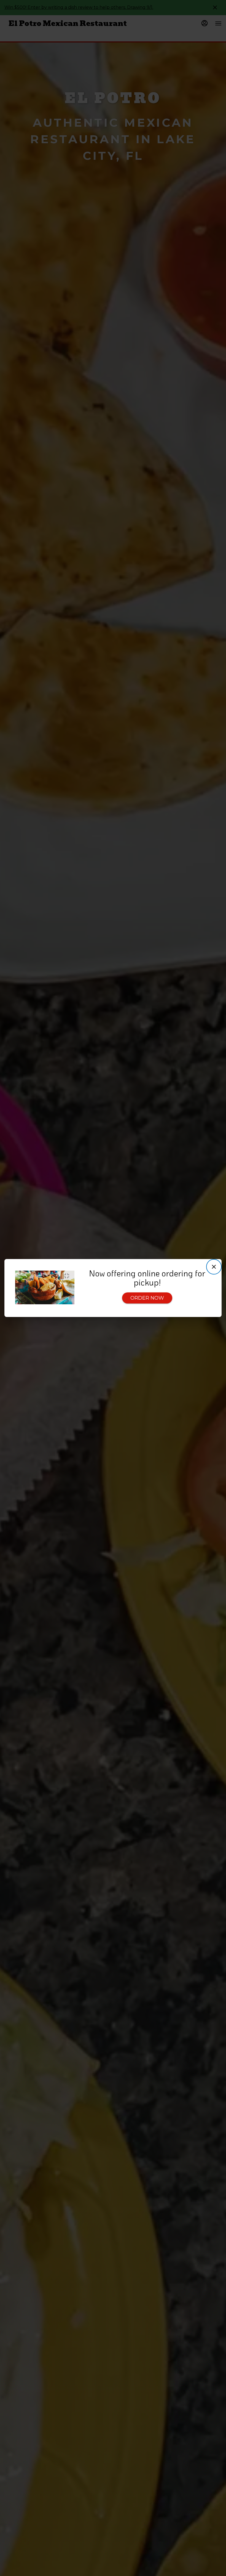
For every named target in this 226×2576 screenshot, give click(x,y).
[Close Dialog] (214, 1267)
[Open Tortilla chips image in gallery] (68, 1276)
